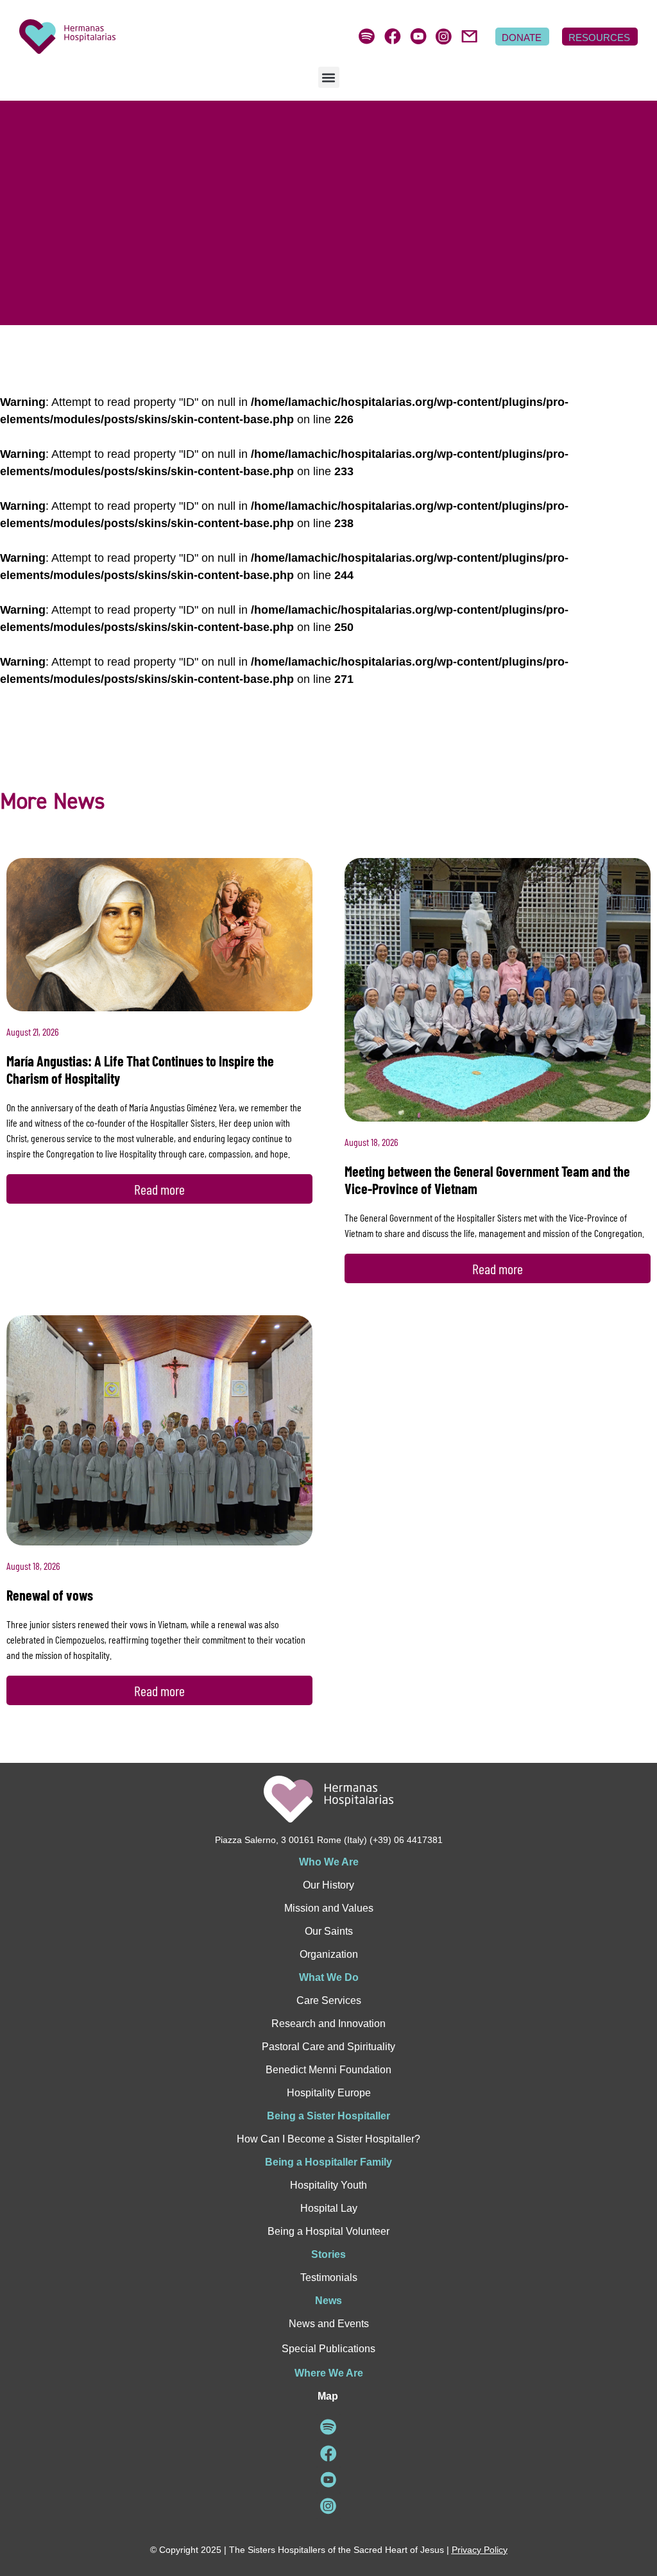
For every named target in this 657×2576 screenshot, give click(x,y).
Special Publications (328, 2349)
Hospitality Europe (329, 2093)
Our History (328, 1885)
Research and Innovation (328, 2024)
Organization (329, 1954)
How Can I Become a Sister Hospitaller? (328, 2139)
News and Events (329, 2324)
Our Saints (329, 1931)
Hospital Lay (329, 2208)
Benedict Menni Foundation (328, 2070)
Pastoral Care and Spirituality (328, 2047)
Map (328, 2396)
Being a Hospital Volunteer (328, 2231)
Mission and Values (329, 1908)
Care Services (329, 2000)
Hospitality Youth (328, 2185)
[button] (329, 77)
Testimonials (329, 2277)
